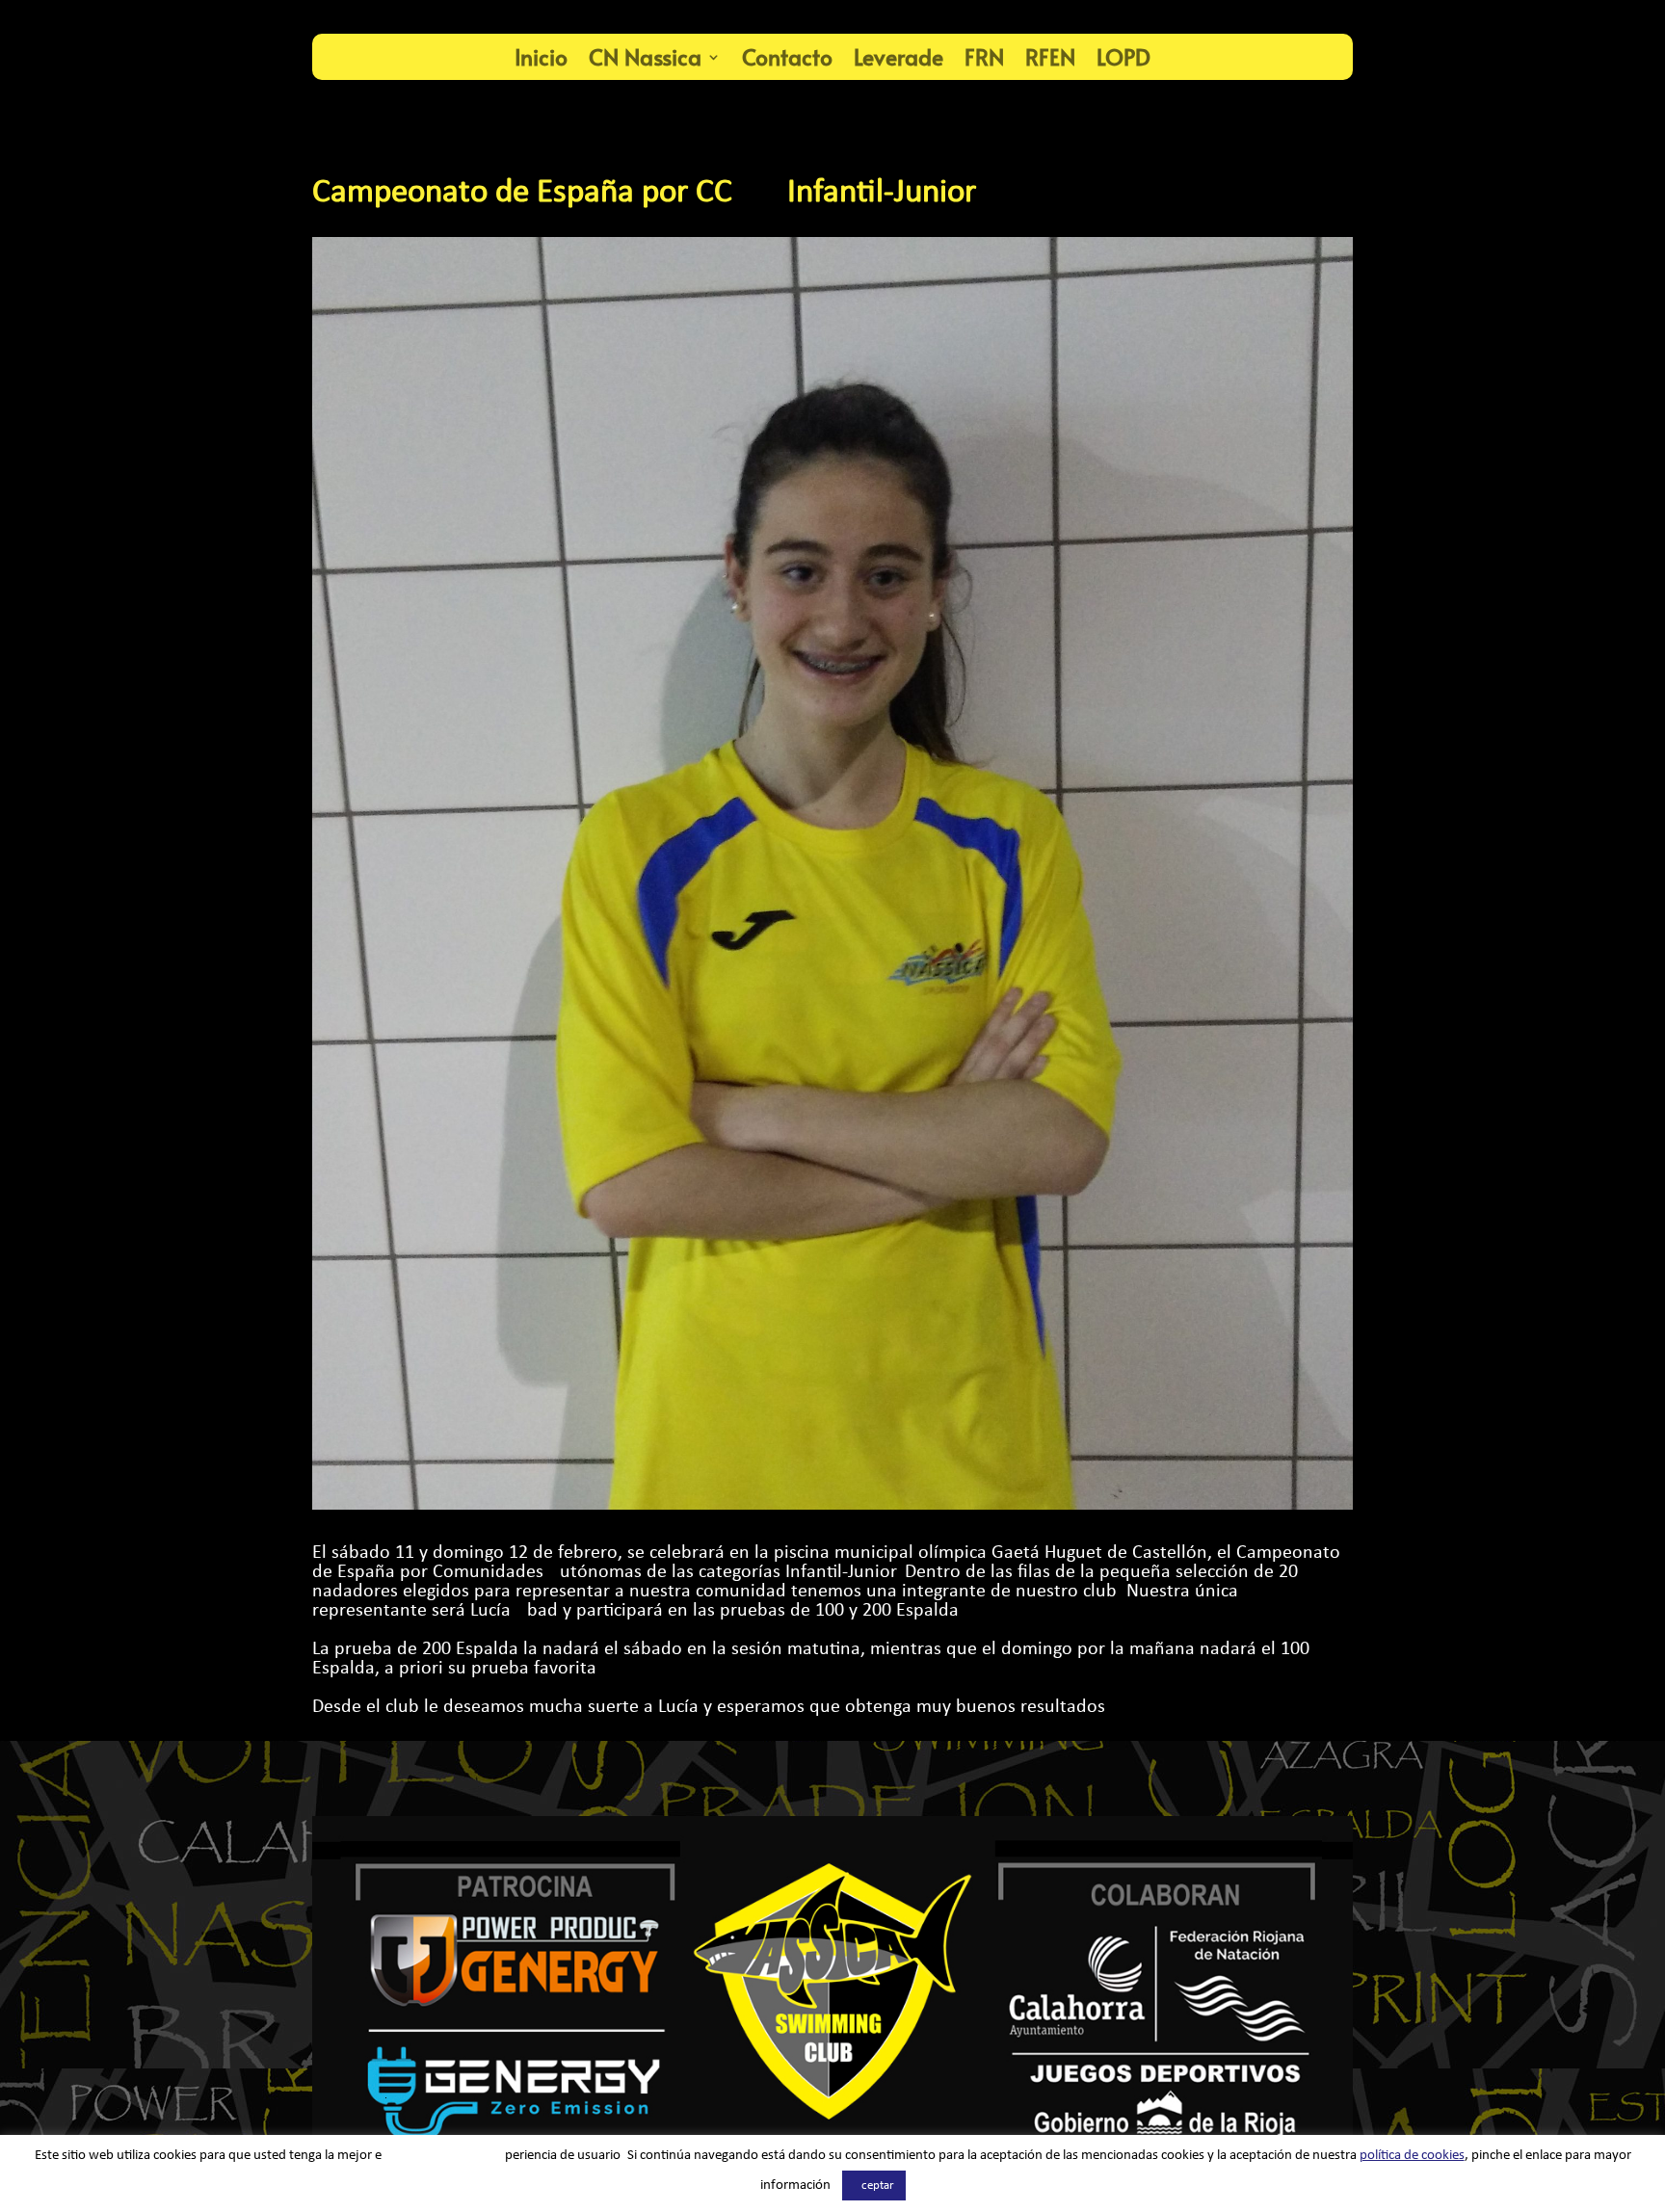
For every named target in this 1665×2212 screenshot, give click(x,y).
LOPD (1123, 56)
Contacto (787, 56)
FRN (984, 56)
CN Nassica (645, 56)
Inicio (541, 56)
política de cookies (1412, 2156)
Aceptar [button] (874, 2186)
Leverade (899, 56)
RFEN (1050, 56)
